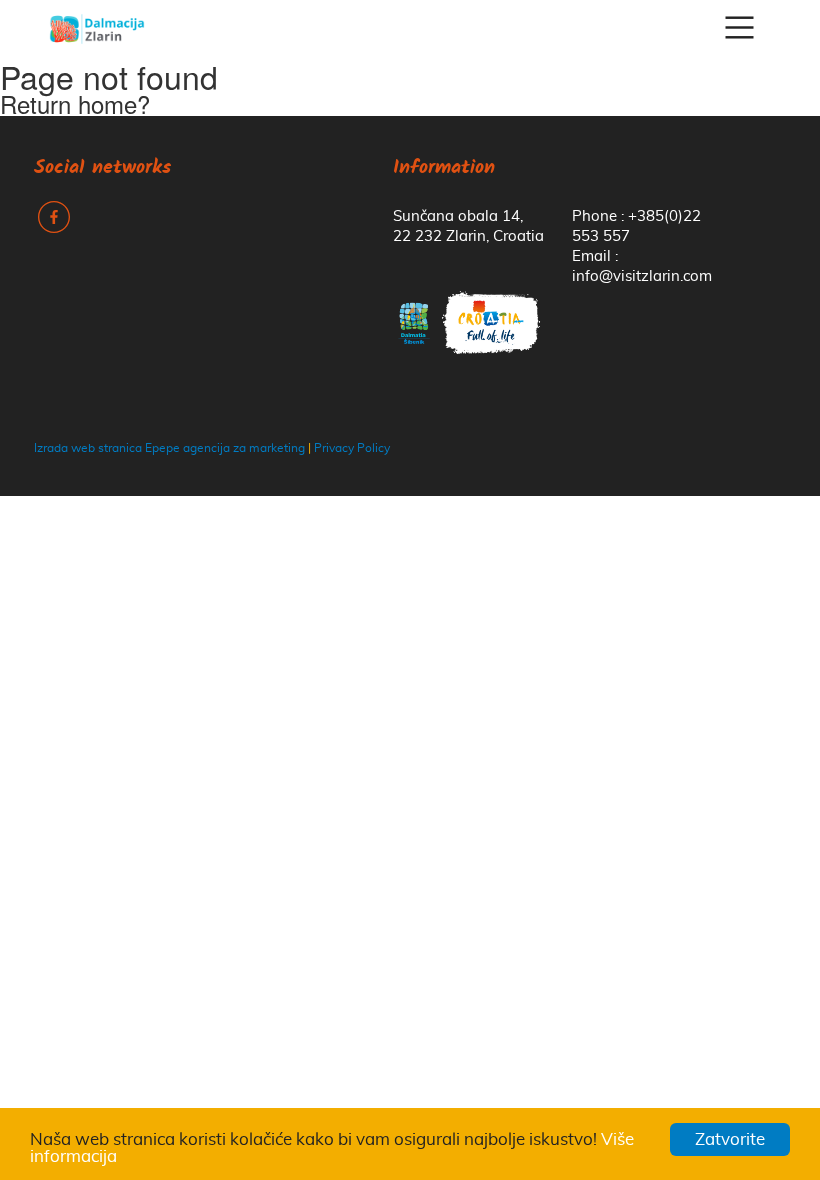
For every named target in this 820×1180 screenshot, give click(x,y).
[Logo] (97, 27)
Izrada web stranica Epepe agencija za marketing (169, 448)
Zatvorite (730, 1139)
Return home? (75, 103)
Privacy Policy (352, 448)
